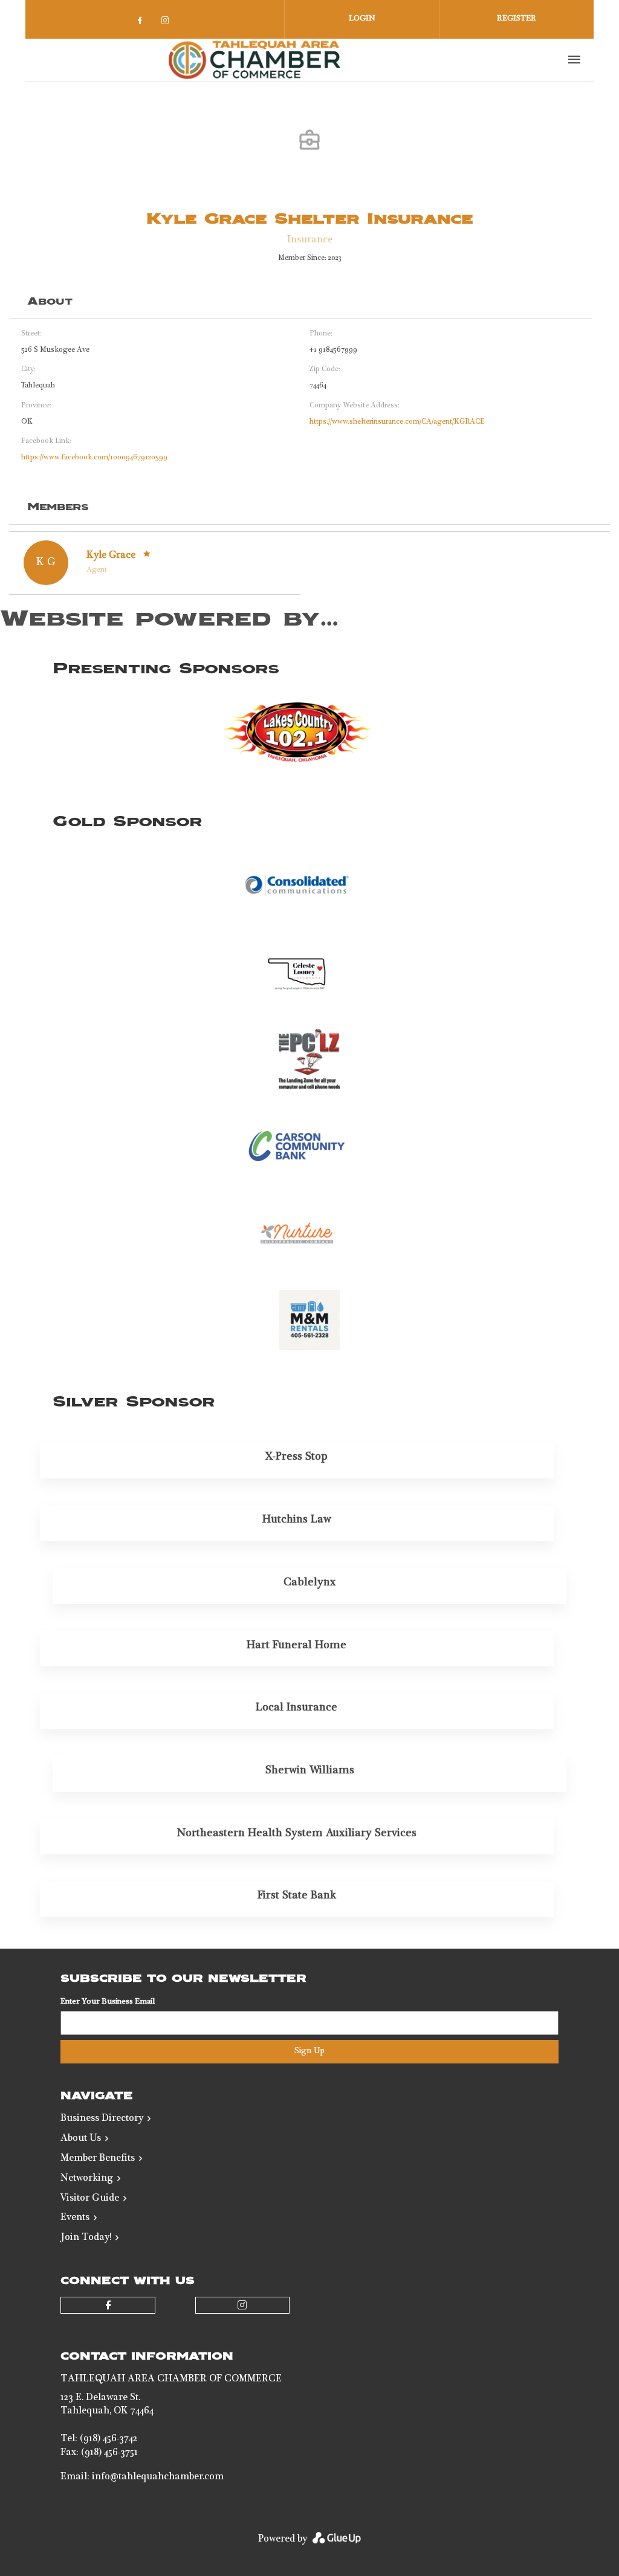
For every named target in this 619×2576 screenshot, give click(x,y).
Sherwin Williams (310, 1771)
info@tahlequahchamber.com (158, 2477)
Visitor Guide (90, 2199)
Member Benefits (98, 2159)
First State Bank (297, 1896)
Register (517, 19)
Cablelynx (310, 1583)
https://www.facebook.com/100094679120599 (94, 458)
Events (75, 2218)
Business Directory (102, 2119)
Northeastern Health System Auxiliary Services (297, 1834)
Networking (87, 2179)
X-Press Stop (297, 1457)
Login (362, 19)
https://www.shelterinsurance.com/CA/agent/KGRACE (397, 422)
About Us (81, 2139)
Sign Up (309, 2051)
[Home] (254, 60)
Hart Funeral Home (297, 1646)
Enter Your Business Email (108, 2002)
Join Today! (86, 2238)
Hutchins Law (297, 1520)
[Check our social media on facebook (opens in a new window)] (142, 24)
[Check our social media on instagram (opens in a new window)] (167, 24)
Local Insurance (297, 1708)
